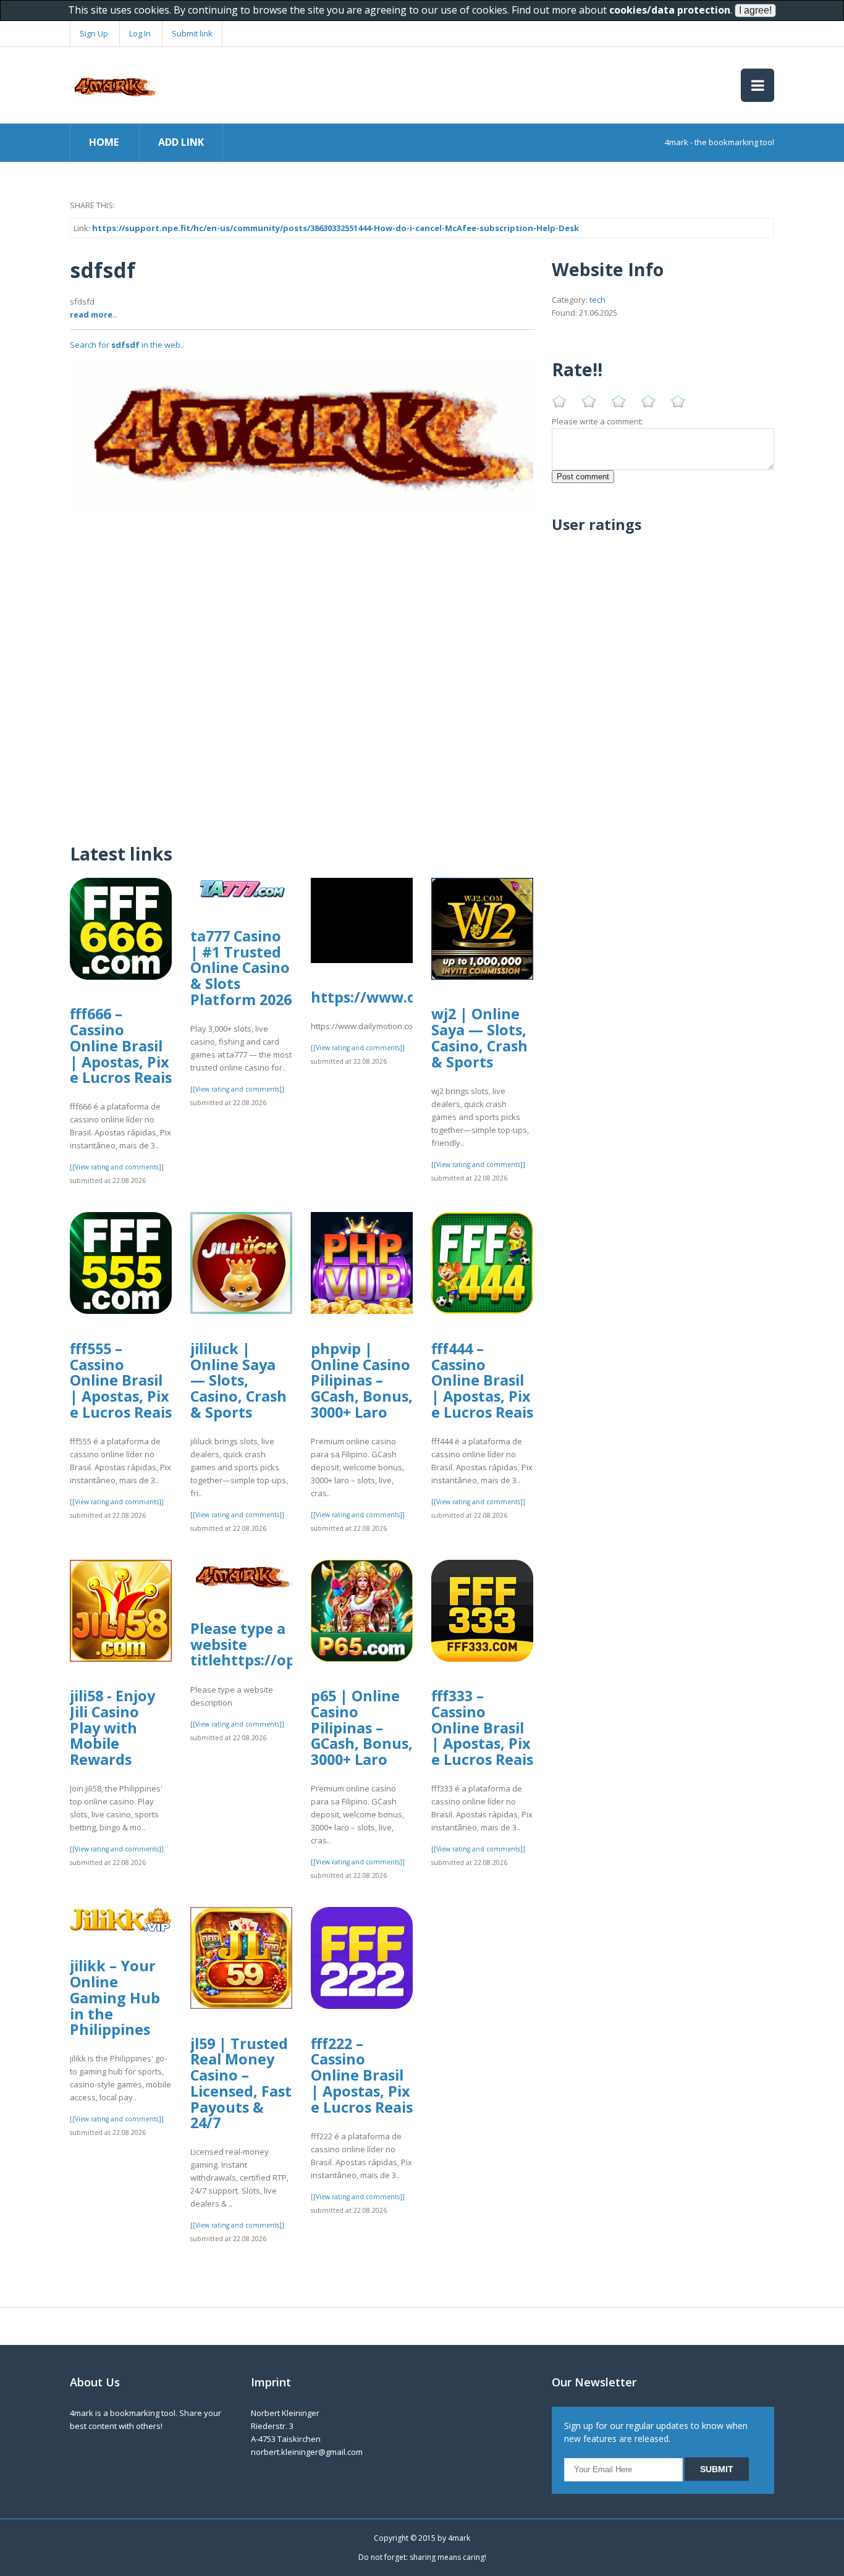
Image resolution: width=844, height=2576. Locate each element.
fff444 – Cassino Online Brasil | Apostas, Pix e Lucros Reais (482, 1380)
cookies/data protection (670, 10)
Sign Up (94, 33)
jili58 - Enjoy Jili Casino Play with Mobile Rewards (112, 1728)
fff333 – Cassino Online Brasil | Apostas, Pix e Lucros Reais (482, 1728)
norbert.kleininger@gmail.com (307, 2452)
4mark (459, 2538)
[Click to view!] (302, 437)
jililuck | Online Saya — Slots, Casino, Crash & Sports (238, 1380)
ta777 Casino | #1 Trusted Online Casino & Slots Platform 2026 (241, 968)
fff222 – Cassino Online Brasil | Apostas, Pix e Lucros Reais (362, 2075)
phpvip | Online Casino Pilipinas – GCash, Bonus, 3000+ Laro (362, 1380)
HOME (104, 142)
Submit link (192, 33)
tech (597, 300)
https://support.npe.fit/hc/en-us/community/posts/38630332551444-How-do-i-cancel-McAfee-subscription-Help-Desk (335, 228)
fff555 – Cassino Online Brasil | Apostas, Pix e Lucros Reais (121, 1380)
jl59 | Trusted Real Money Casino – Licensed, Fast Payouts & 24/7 (241, 2083)
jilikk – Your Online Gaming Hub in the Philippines (115, 1997)
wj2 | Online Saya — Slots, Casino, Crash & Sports (479, 1038)
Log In (140, 33)
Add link (181, 142)
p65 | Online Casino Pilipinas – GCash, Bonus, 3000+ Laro (362, 1728)
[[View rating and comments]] (117, 1167)
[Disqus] (302, 671)
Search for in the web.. (127, 345)
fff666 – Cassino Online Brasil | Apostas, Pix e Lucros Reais (121, 1046)
